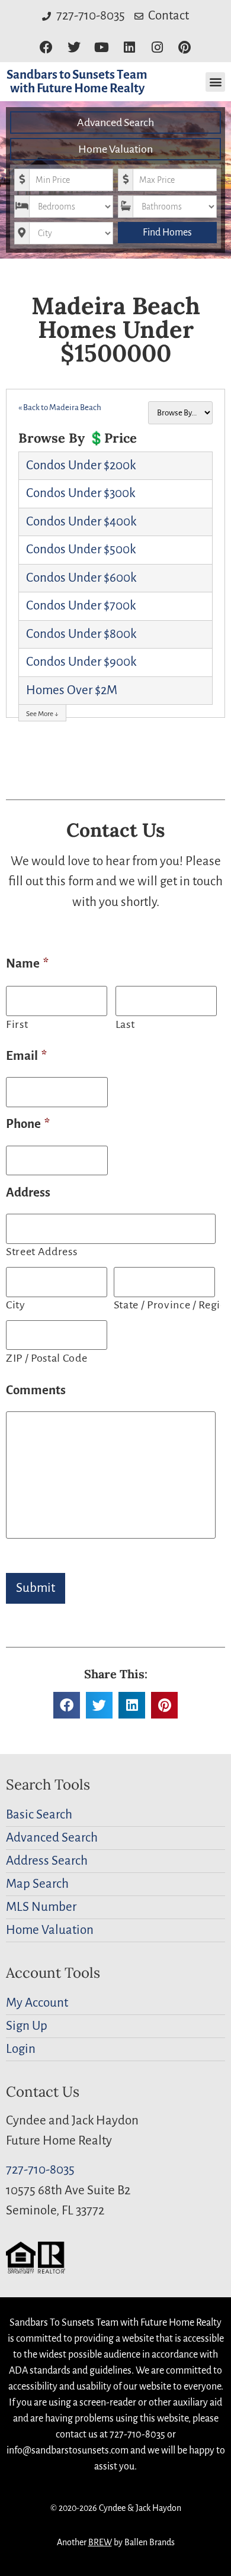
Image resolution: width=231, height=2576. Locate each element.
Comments (36, 1390)
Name (27, 964)
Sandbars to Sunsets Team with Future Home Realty (77, 82)
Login (21, 2049)
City (16, 1305)
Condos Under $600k (81, 578)
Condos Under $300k (81, 493)
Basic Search (39, 1815)
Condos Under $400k (81, 522)
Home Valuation (115, 149)
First (17, 1024)
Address (28, 1193)
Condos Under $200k (81, 465)
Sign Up (27, 2026)
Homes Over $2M (72, 690)
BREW (100, 2542)
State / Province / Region (166, 1305)
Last (125, 1024)
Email (26, 1056)
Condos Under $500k (81, 549)
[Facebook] (46, 48)
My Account (37, 2003)
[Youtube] (102, 48)
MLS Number (41, 1907)
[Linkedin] (129, 48)
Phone (28, 1124)
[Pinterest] (185, 48)
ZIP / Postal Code (46, 1358)
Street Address (41, 1252)
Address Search (47, 1861)
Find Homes (167, 233)
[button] (215, 82)
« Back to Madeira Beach (60, 407)
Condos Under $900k (81, 662)
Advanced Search (115, 122)
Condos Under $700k (81, 606)
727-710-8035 (40, 2170)
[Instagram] (157, 48)
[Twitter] (74, 48)
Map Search (37, 1884)
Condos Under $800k (81, 634)
